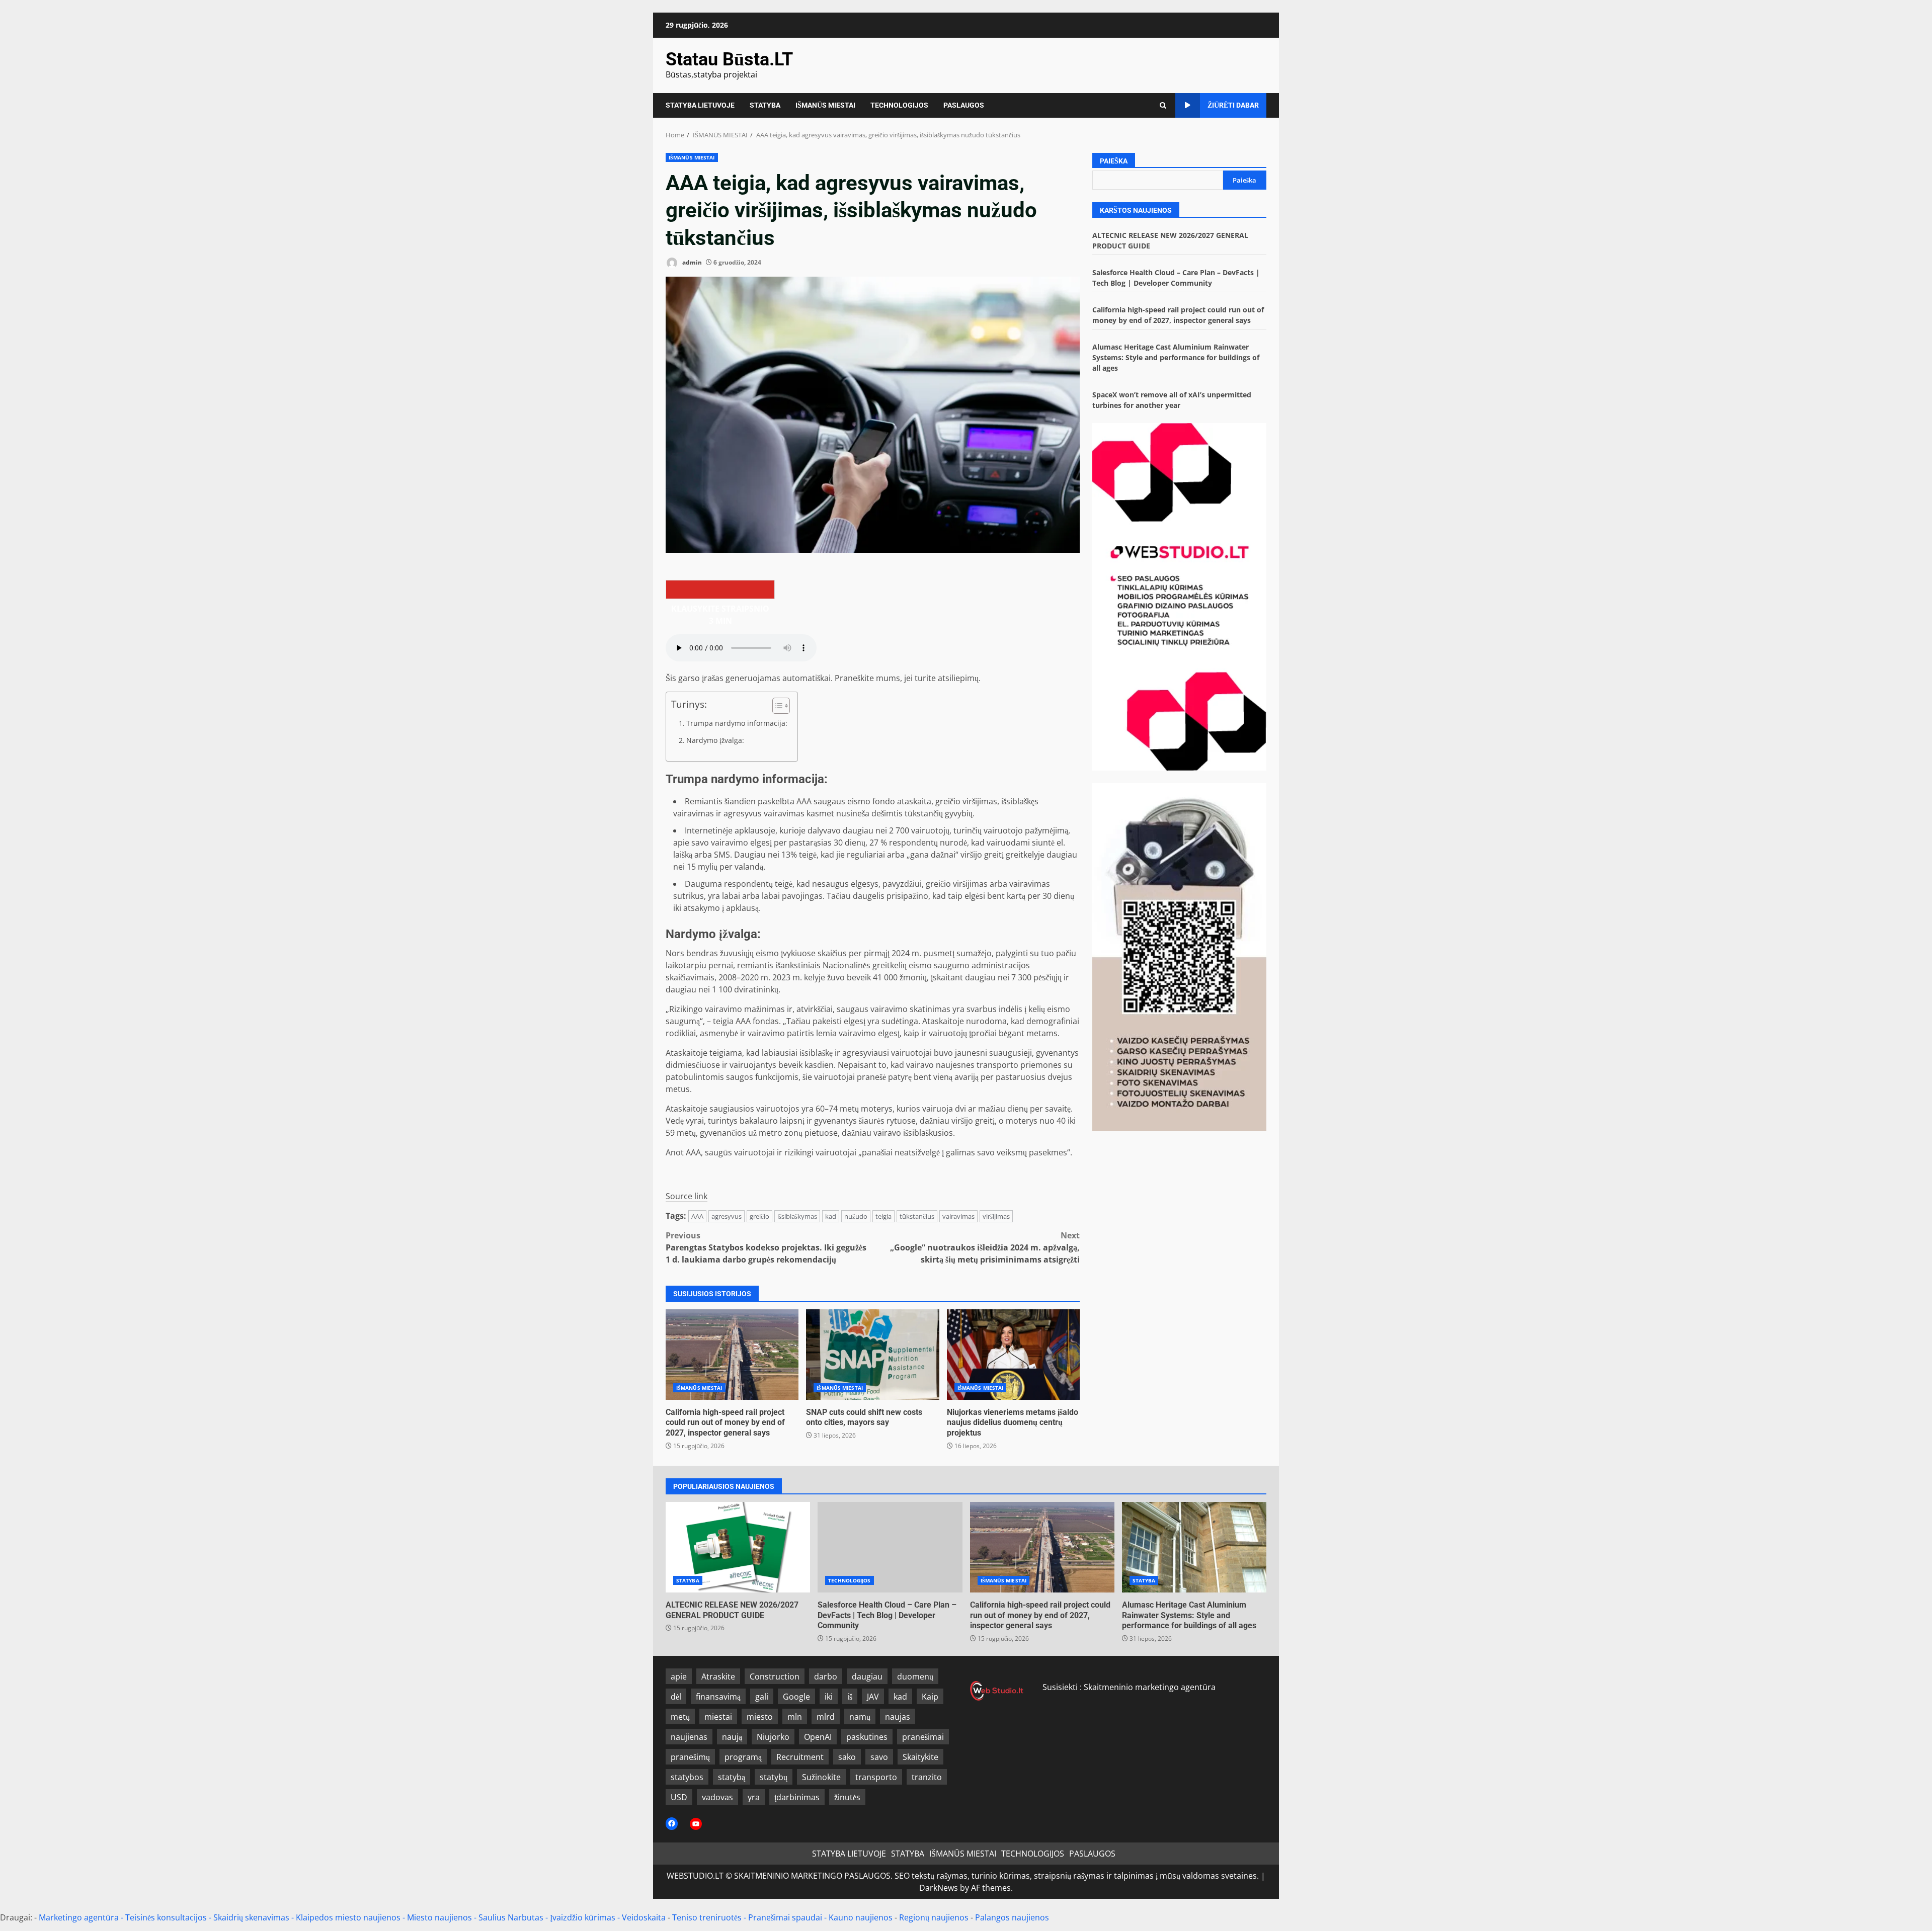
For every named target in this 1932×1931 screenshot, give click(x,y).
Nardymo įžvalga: (715, 740)
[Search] (1163, 105)
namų (860, 1717)
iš (850, 1697)
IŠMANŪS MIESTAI (825, 105)
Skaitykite (920, 1757)
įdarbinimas (797, 1797)
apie (679, 1676)
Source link (687, 1196)
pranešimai (923, 1737)
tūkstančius (917, 1216)
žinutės (847, 1797)
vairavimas (958, 1216)
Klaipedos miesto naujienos (348, 1917)
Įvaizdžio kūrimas (583, 1917)
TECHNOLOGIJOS (899, 105)
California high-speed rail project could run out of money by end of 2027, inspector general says (732, 1355)
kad (831, 1216)
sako (847, 1757)
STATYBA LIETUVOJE (700, 105)
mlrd (826, 1717)
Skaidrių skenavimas (251, 1917)
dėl (676, 1697)
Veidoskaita (644, 1917)
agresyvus (727, 1216)
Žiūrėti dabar (1233, 105)
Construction (775, 1676)
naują (732, 1737)
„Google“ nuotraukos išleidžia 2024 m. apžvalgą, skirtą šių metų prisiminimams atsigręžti (985, 1247)
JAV (873, 1697)
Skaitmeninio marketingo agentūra (1150, 1687)
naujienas (689, 1737)
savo (879, 1757)
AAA (697, 1216)
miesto (760, 1717)
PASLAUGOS (964, 105)
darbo (826, 1676)
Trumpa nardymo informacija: (737, 723)
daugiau (867, 1676)
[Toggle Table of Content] (776, 706)
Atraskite (718, 1676)
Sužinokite (821, 1777)
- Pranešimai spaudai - (786, 1917)
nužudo (856, 1216)
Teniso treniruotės (707, 1917)
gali (762, 1697)
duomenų (915, 1676)
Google (796, 1697)
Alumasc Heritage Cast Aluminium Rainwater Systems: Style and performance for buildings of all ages (1176, 357)
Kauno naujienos (861, 1917)
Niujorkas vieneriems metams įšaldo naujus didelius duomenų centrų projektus (1013, 1355)
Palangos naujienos (1012, 1917)
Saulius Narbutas (511, 1917)
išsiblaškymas (797, 1216)
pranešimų (690, 1757)
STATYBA (765, 105)
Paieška (1114, 161)
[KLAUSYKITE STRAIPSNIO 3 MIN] (720, 590)
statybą (732, 1777)
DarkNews (939, 1888)
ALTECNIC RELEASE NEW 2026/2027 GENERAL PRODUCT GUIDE (738, 1547)
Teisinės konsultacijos (166, 1917)
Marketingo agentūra (79, 1917)
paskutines (867, 1737)
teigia (883, 1216)
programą (743, 1757)
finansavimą (718, 1697)
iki (829, 1697)
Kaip (930, 1697)
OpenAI (818, 1737)
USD (679, 1797)
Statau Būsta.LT (729, 59)
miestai (718, 1717)
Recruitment (800, 1757)
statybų (774, 1777)
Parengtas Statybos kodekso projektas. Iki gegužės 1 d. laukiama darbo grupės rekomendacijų (766, 1247)
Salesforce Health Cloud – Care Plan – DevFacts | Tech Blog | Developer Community (890, 1547)
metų (680, 1717)
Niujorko (773, 1737)
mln (795, 1717)
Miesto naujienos (439, 1917)
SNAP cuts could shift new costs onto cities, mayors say (872, 1355)
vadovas (717, 1797)
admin (691, 262)
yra (754, 1797)
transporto (876, 1777)
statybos (687, 1777)
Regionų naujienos (934, 1917)
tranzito (927, 1777)
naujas (898, 1717)
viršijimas (996, 1216)
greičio (759, 1216)
